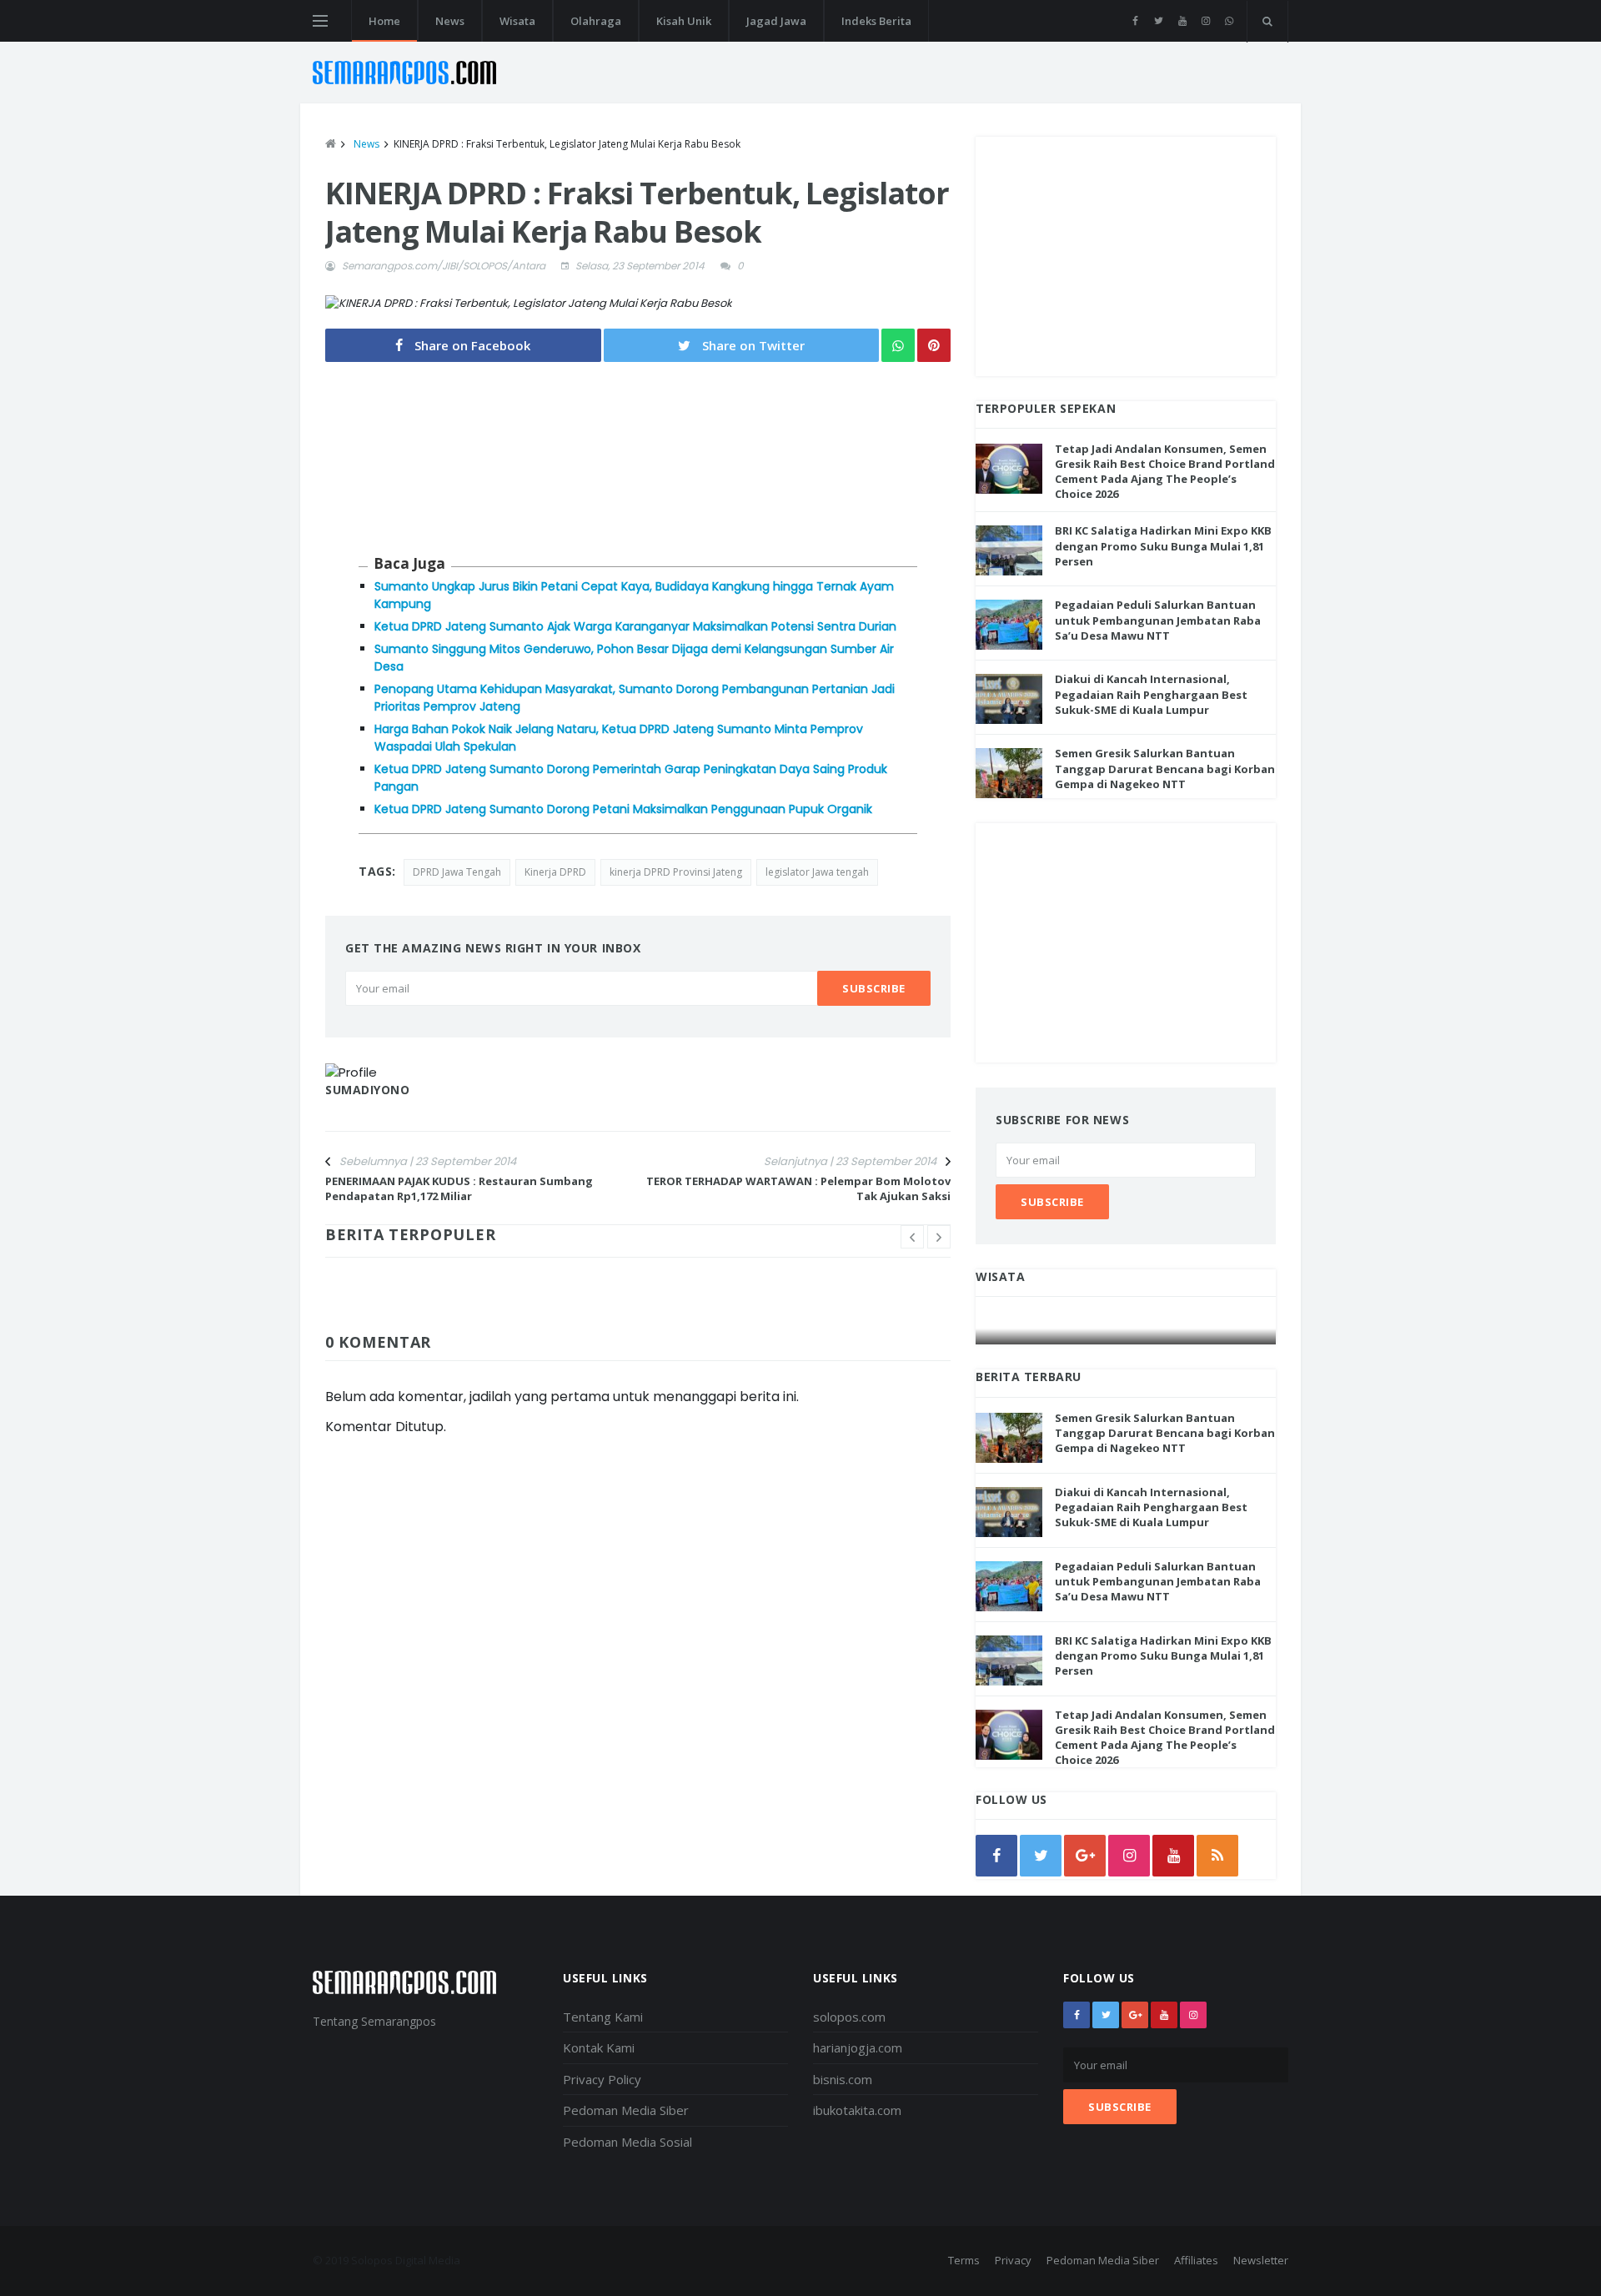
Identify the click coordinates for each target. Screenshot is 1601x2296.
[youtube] (1182, 21)
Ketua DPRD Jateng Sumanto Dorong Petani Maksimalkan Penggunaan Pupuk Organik (623, 809)
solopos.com (849, 2017)
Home (384, 21)
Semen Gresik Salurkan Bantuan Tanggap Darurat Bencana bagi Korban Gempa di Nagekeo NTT (1165, 768)
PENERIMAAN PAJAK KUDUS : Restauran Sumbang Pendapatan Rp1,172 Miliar (459, 1188)
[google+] (1135, 2015)
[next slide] (939, 1237)
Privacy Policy (602, 2079)
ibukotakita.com (857, 2110)
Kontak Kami (599, 2047)
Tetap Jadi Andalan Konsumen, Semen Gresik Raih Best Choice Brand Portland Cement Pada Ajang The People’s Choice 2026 (1165, 472)
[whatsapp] (1229, 21)
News (450, 21)
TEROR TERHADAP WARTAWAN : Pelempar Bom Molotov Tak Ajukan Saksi (798, 1188)
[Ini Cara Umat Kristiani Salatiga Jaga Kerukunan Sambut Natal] (1127, 1328)
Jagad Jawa (776, 21)
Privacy (1013, 2260)
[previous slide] (912, 1237)
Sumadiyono (368, 1090)
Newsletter (1261, 2260)
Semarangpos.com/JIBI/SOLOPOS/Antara (444, 266)
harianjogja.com (858, 2047)
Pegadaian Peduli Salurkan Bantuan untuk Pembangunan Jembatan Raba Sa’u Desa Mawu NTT (1158, 620)
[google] (1085, 1856)
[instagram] (1205, 21)
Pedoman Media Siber (626, 2110)
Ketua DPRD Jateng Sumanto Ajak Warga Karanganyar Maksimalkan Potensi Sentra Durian (635, 626)
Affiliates (1196, 2260)
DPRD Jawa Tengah (457, 872)
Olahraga (596, 21)
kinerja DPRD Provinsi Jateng (676, 872)
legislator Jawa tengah (817, 872)
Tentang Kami (603, 2017)
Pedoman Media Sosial (627, 2142)
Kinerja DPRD (555, 872)
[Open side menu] (320, 21)
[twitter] (1159, 21)
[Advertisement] (1126, 254)
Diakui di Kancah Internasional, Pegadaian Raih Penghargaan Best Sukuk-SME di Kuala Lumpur (1151, 694)
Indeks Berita (876, 21)
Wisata (517, 21)
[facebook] (1135, 21)
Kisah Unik (684, 21)
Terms (964, 2260)
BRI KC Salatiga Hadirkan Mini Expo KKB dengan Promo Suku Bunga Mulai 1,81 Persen (1163, 545)
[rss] (1217, 1856)
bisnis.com (843, 2079)
